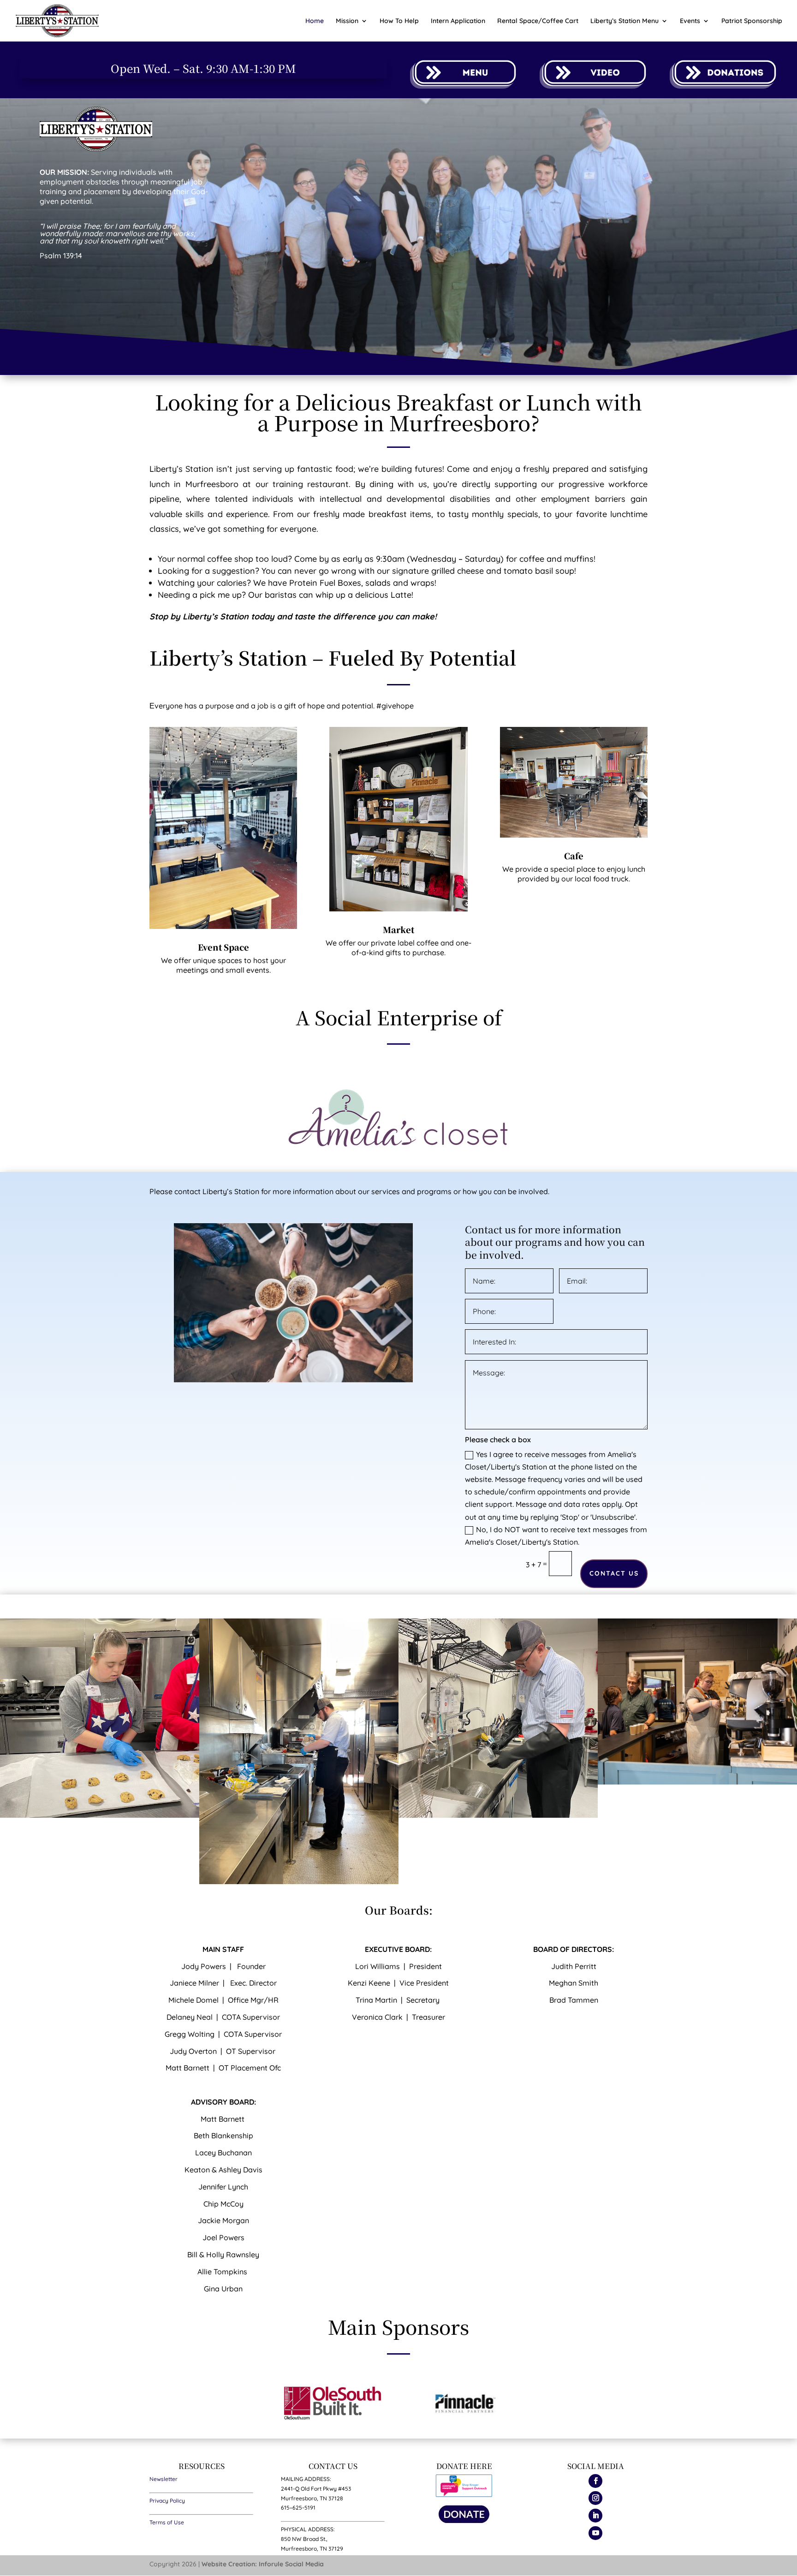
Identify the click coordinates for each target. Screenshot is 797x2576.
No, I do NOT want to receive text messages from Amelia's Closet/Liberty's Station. (556, 1536)
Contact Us (614, 1573)
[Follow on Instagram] (595, 2498)
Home (315, 21)
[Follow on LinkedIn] (595, 2516)
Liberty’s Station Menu (625, 21)
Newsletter (164, 2479)
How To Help (399, 21)
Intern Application (458, 21)
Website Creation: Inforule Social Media (263, 2564)
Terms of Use (167, 2522)
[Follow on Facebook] (595, 2481)
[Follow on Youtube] (595, 2533)
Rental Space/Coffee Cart (538, 21)
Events (690, 21)
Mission (347, 21)
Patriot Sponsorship (752, 21)
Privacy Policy (167, 2501)
